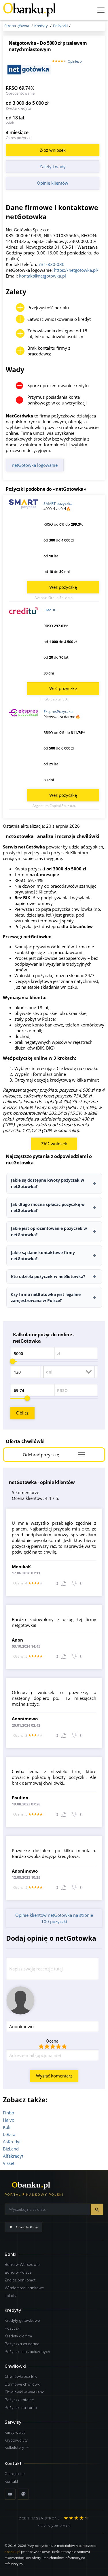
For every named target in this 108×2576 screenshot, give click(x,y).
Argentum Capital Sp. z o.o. (54, 806)
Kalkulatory (14, 2447)
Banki (11, 2254)
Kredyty (13, 2310)
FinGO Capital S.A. (54, 699)
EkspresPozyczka (58, 711)
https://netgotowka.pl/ (76, 270)
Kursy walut (15, 2432)
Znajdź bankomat (20, 2280)
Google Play (27, 2227)
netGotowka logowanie (35, 465)
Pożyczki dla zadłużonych (27, 2352)
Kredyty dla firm (18, 2336)
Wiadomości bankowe (24, 2288)
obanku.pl (12, 2552)
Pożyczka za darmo (22, 2344)
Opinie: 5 (75, 61)
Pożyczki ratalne (19, 2400)
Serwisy (13, 2422)
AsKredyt (12, 2142)
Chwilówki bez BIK (21, 2376)
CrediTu (50, 610)
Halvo (9, 2120)
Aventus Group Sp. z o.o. (54, 598)
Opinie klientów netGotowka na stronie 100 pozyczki (54, 1918)
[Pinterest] (23, 2494)
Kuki (7, 2127)
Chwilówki (15, 2366)
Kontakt (11, 2481)
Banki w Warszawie (22, 2264)
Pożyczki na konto (21, 2408)
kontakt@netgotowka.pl (42, 276)
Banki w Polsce (18, 2272)
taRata (9, 2134)
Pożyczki (13, 2328)
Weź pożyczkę (63, 587)
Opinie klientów (53, 183)
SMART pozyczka (58, 503)
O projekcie (15, 2474)
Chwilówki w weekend (24, 2392)
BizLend (11, 2149)
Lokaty (11, 2296)
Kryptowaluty (16, 2440)
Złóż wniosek (53, 150)
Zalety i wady (53, 166)
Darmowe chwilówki (23, 2384)
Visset (9, 2163)
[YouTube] (10, 2494)
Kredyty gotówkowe (22, 2320)
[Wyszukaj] (97, 2209)
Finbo (8, 2113)
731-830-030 (51, 264)
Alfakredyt (13, 2156)
